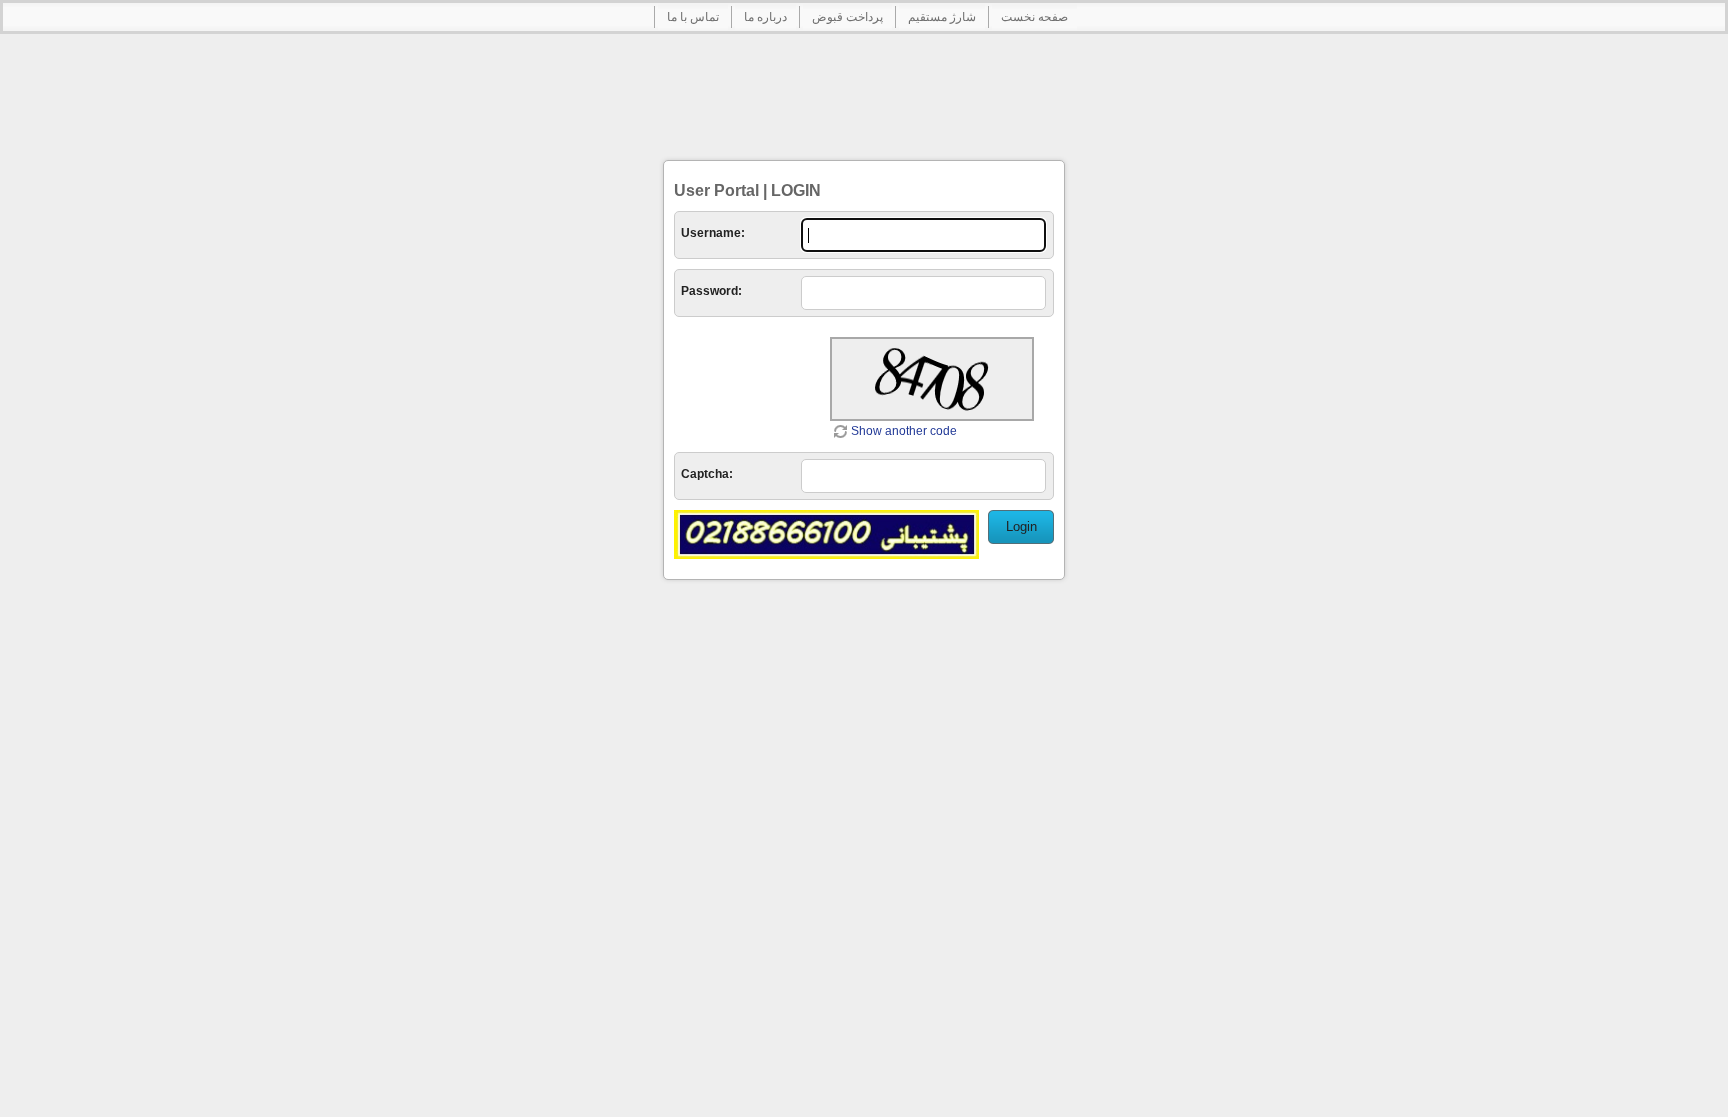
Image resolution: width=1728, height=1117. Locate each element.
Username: (713, 233)
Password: (711, 291)
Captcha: (707, 474)
